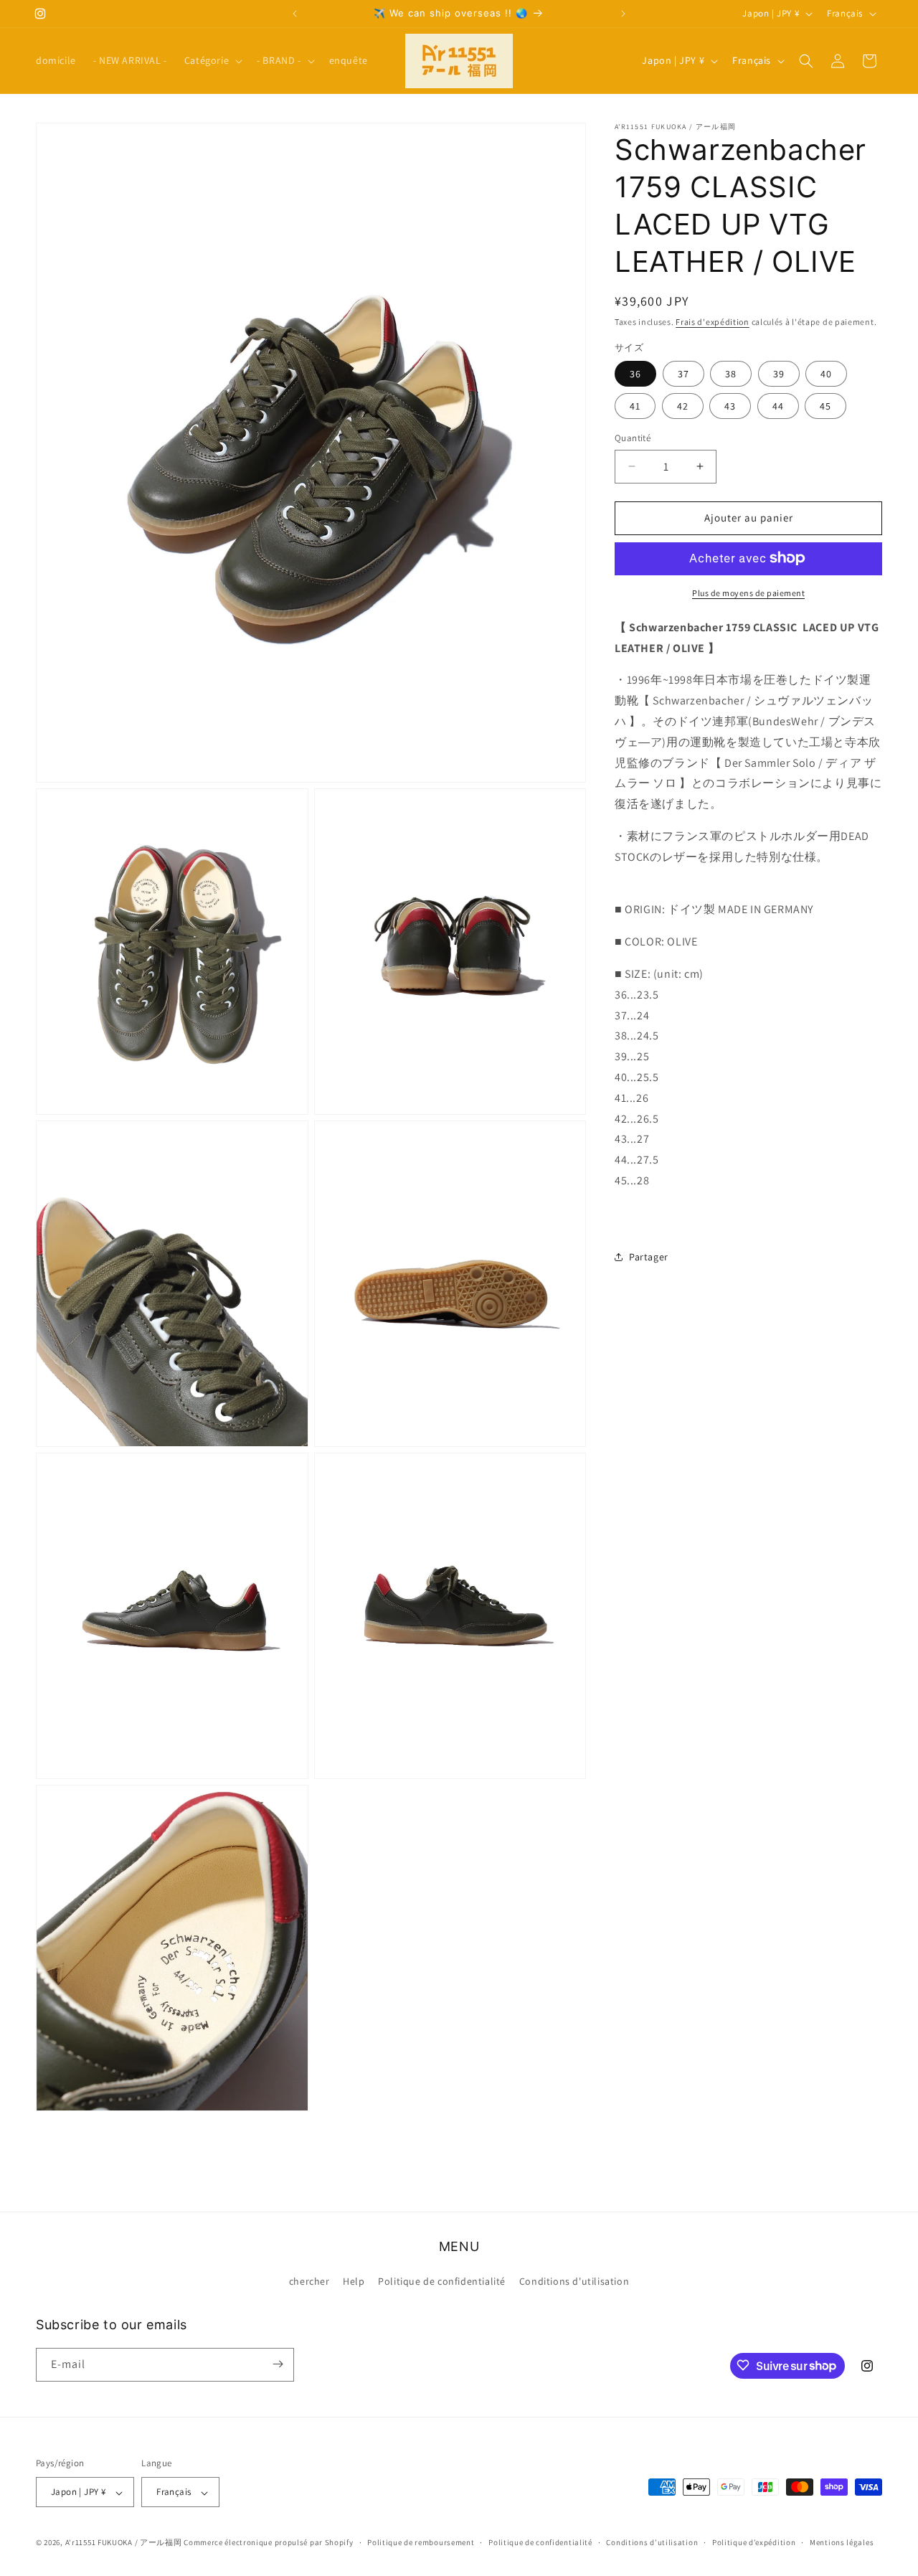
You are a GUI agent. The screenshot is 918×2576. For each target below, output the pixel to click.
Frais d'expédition (713, 322)
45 (825, 406)
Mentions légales (842, 2542)
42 (683, 406)
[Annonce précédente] (295, 14)
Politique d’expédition (754, 2542)
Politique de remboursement (421, 2542)
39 (779, 374)
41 (635, 406)
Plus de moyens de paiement (748, 592)
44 (778, 406)
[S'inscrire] (278, 2364)
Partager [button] (649, 1257)
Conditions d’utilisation (652, 2542)
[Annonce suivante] (623, 14)
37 (683, 374)
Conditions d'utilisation (574, 2282)
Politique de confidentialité (442, 2282)
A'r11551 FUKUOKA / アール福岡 (124, 2543)
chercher (309, 2282)
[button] (212, 60)
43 (730, 406)
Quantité (633, 438)
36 (635, 374)
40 (826, 374)
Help (354, 2282)
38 (731, 374)
